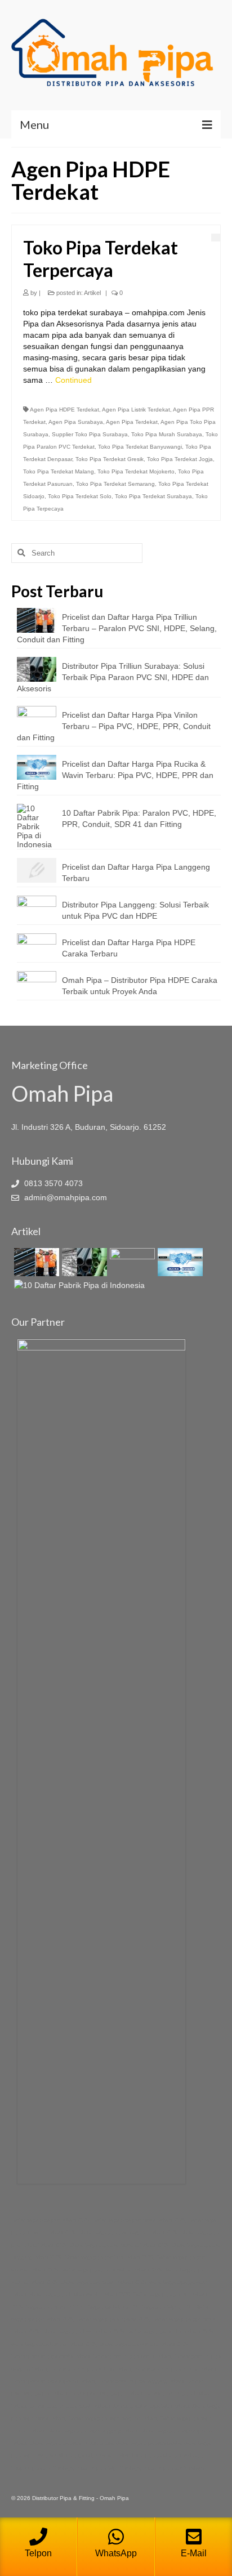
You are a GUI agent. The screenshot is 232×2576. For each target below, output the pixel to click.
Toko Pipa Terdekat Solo (80, 496)
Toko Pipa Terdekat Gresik (110, 459)
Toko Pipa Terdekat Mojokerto (136, 471)
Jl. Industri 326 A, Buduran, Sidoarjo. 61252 (89, 1127)
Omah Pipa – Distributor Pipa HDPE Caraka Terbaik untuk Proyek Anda (140, 986)
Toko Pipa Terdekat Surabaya (153, 496)
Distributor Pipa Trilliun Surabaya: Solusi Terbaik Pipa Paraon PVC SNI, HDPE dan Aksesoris (113, 677)
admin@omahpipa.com (64, 1197)
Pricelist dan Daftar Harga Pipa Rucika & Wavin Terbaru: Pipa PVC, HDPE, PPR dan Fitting (115, 775)
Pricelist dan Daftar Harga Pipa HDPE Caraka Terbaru (129, 948)
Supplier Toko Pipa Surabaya (90, 434)
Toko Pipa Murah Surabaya (167, 434)
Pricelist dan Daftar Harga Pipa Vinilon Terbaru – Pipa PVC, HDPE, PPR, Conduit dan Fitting (114, 726)
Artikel (92, 293)
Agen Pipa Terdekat (132, 422)
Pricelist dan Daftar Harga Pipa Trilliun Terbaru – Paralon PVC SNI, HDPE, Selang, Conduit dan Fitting (117, 628)
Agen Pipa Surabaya (76, 422)
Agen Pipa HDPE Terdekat (64, 410)
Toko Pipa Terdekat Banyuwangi (140, 447)
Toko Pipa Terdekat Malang (59, 471)
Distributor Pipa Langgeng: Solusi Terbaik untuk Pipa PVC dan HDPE (135, 910)
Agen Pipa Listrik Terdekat (136, 410)
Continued (73, 380)
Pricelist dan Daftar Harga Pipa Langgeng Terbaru (136, 873)
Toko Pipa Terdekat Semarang (115, 484)
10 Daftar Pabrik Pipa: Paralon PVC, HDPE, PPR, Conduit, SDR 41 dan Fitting (139, 819)
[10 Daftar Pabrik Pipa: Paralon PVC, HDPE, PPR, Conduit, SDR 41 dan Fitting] (78, 1285)
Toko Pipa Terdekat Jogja (180, 459)
